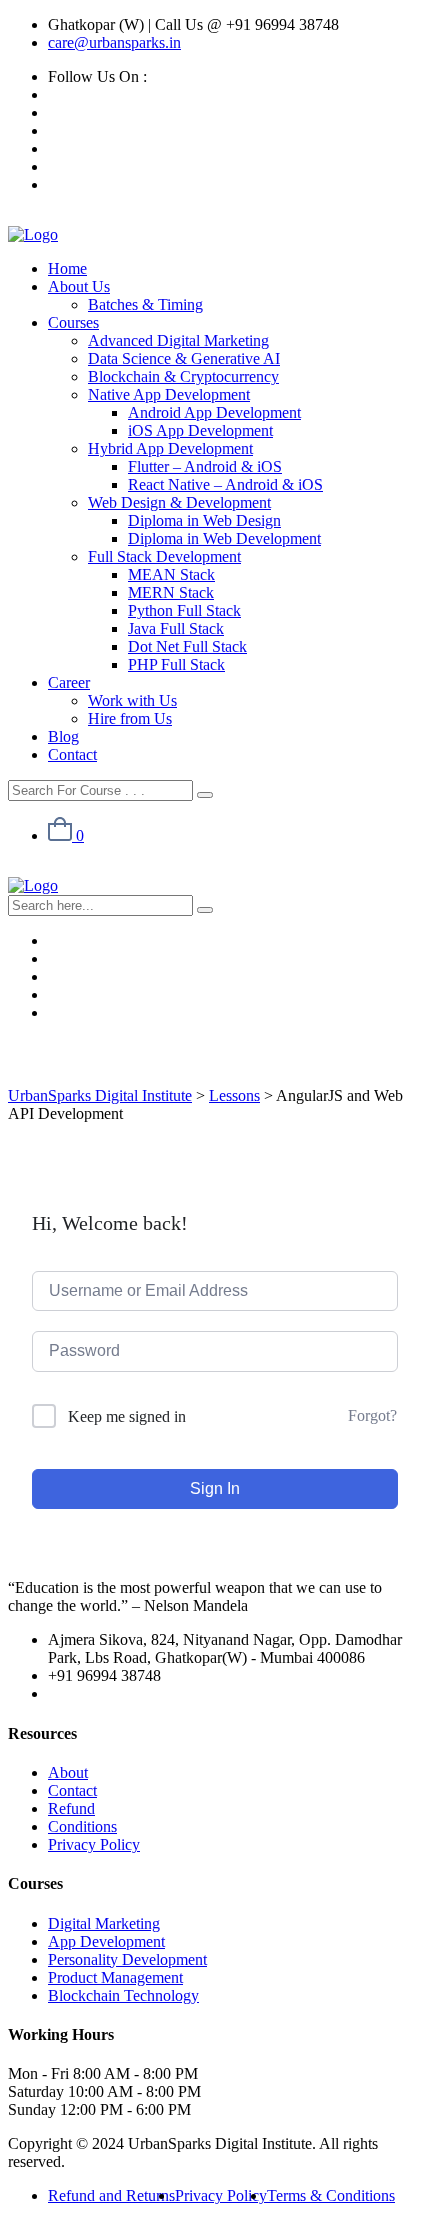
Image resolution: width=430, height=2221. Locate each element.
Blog (63, 736)
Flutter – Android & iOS (205, 466)
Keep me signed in (127, 1416)
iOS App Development (200, 430)
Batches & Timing (145, 304)
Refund (71, 1808)
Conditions (82, 1826)
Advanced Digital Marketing (178, 340)
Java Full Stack (176, 628)
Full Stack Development (164, 556)
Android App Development (214, 412)
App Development (106, 1941)
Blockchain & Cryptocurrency (183, 376)
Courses (73, 322)
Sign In (215, 1488)
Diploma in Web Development (224, 538)
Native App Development (169, 394)
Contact (72, 754)
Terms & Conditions (331, 2195)
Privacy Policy (94, 1844)
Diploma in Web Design (204, 520)
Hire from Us (130, 718)
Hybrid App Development (170, 448)
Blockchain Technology (123, 1995)
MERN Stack (171, 592)
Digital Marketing (104, 1923)
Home (67, 268)
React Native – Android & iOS (225, 484)
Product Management (115, 1977)
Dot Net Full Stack (187, 646)
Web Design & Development (179, 502)
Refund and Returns (111, 2195)
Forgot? (372, 1415)
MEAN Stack (171, 574)
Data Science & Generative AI (184, 358)
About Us (79, 286)
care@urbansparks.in (114, 42)
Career (69, 682)
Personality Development (127, 1959)
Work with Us (132, 700)
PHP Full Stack (176, 664)
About (68, 1772)
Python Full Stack (184, 610)
